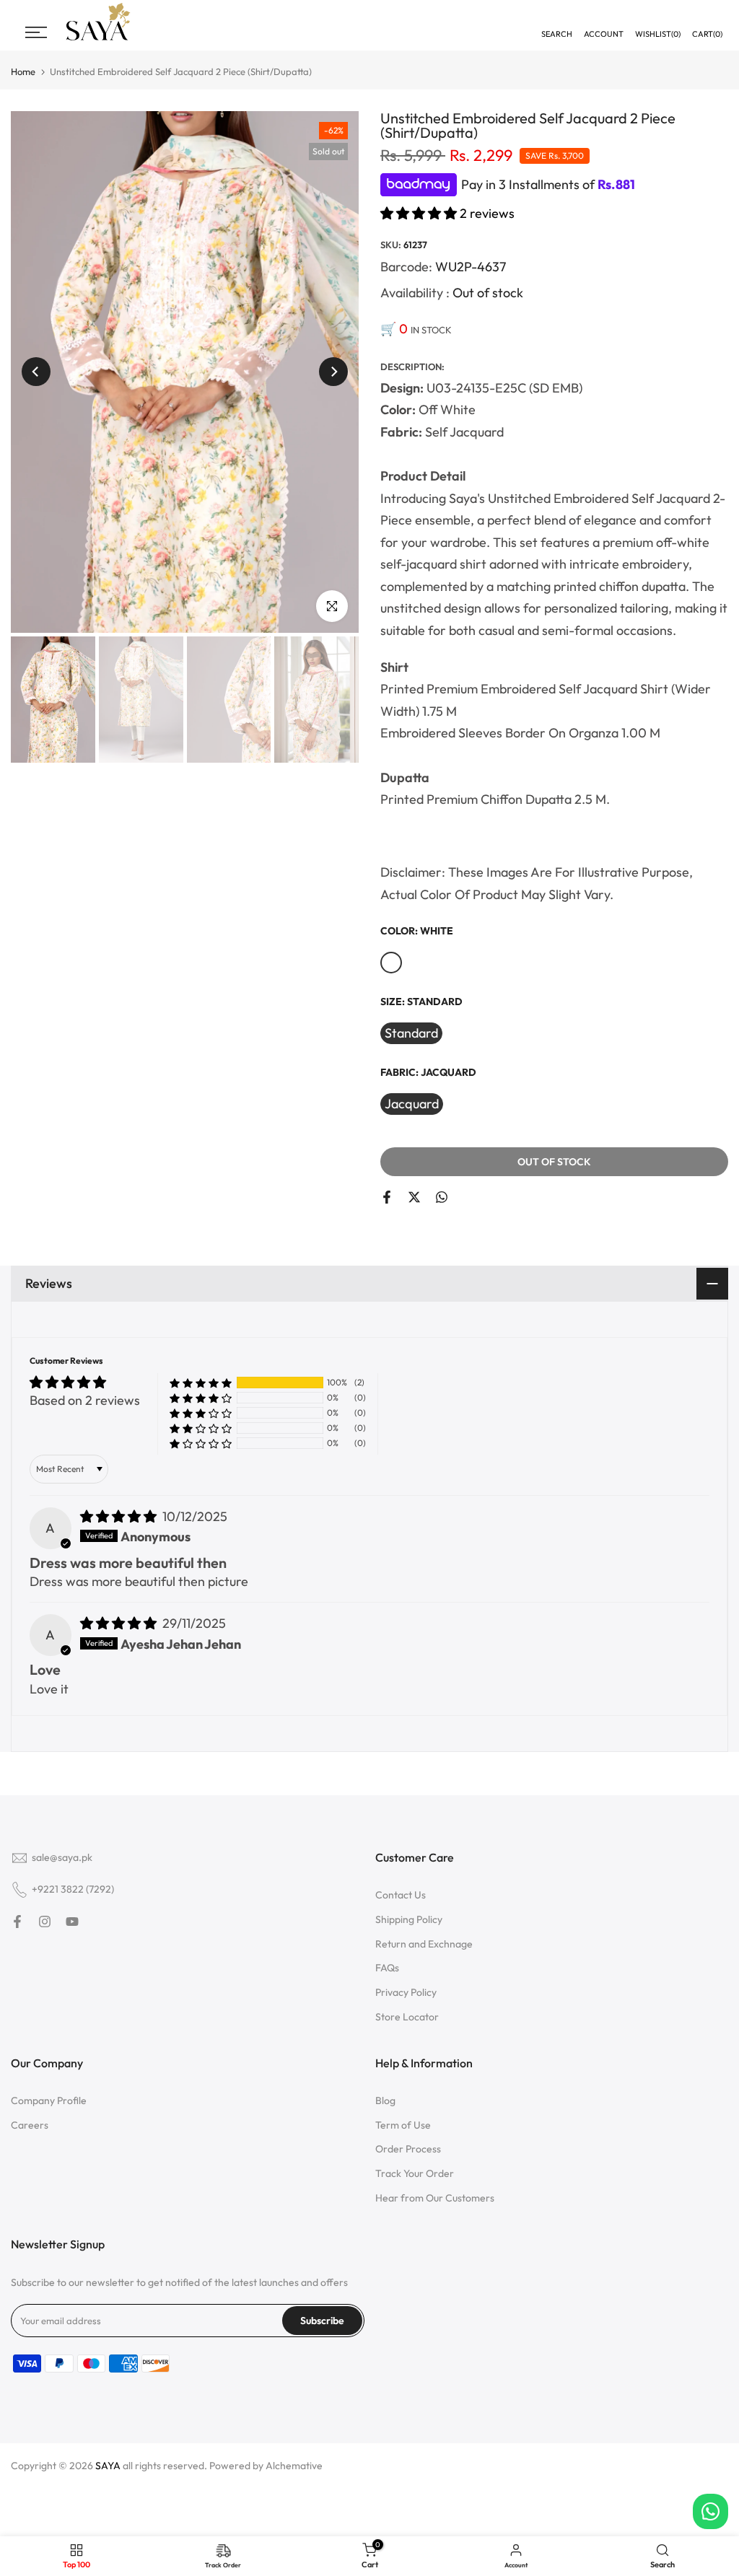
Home (23, 72)
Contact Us (401, 1895)
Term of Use (403, 2125)
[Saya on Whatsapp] (442, 1197)
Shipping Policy (409, 1919)
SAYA (108, 2466)
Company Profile (49, 2100)
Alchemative (294, 2466)
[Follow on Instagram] (45, 1922)
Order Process (408, 2149)
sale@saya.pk (62, 1857)
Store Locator (407, 2017)
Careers (30, 2125)
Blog (385, 2100)
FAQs (387, 1968)
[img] (120, 1516)
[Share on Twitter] (414, 1197)
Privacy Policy (406, 1992)
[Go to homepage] (98, 39)
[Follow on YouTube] (72, 1922)
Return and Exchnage (424, 1944)
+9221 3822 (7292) (73, 1889)
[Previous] (36, 372)
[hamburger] (36, 32)
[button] (420, 213)
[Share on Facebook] (387, 1197)
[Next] (333, 372)
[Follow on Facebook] (17, 1922)
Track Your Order (415, 2173)
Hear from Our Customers (435, 2198)
